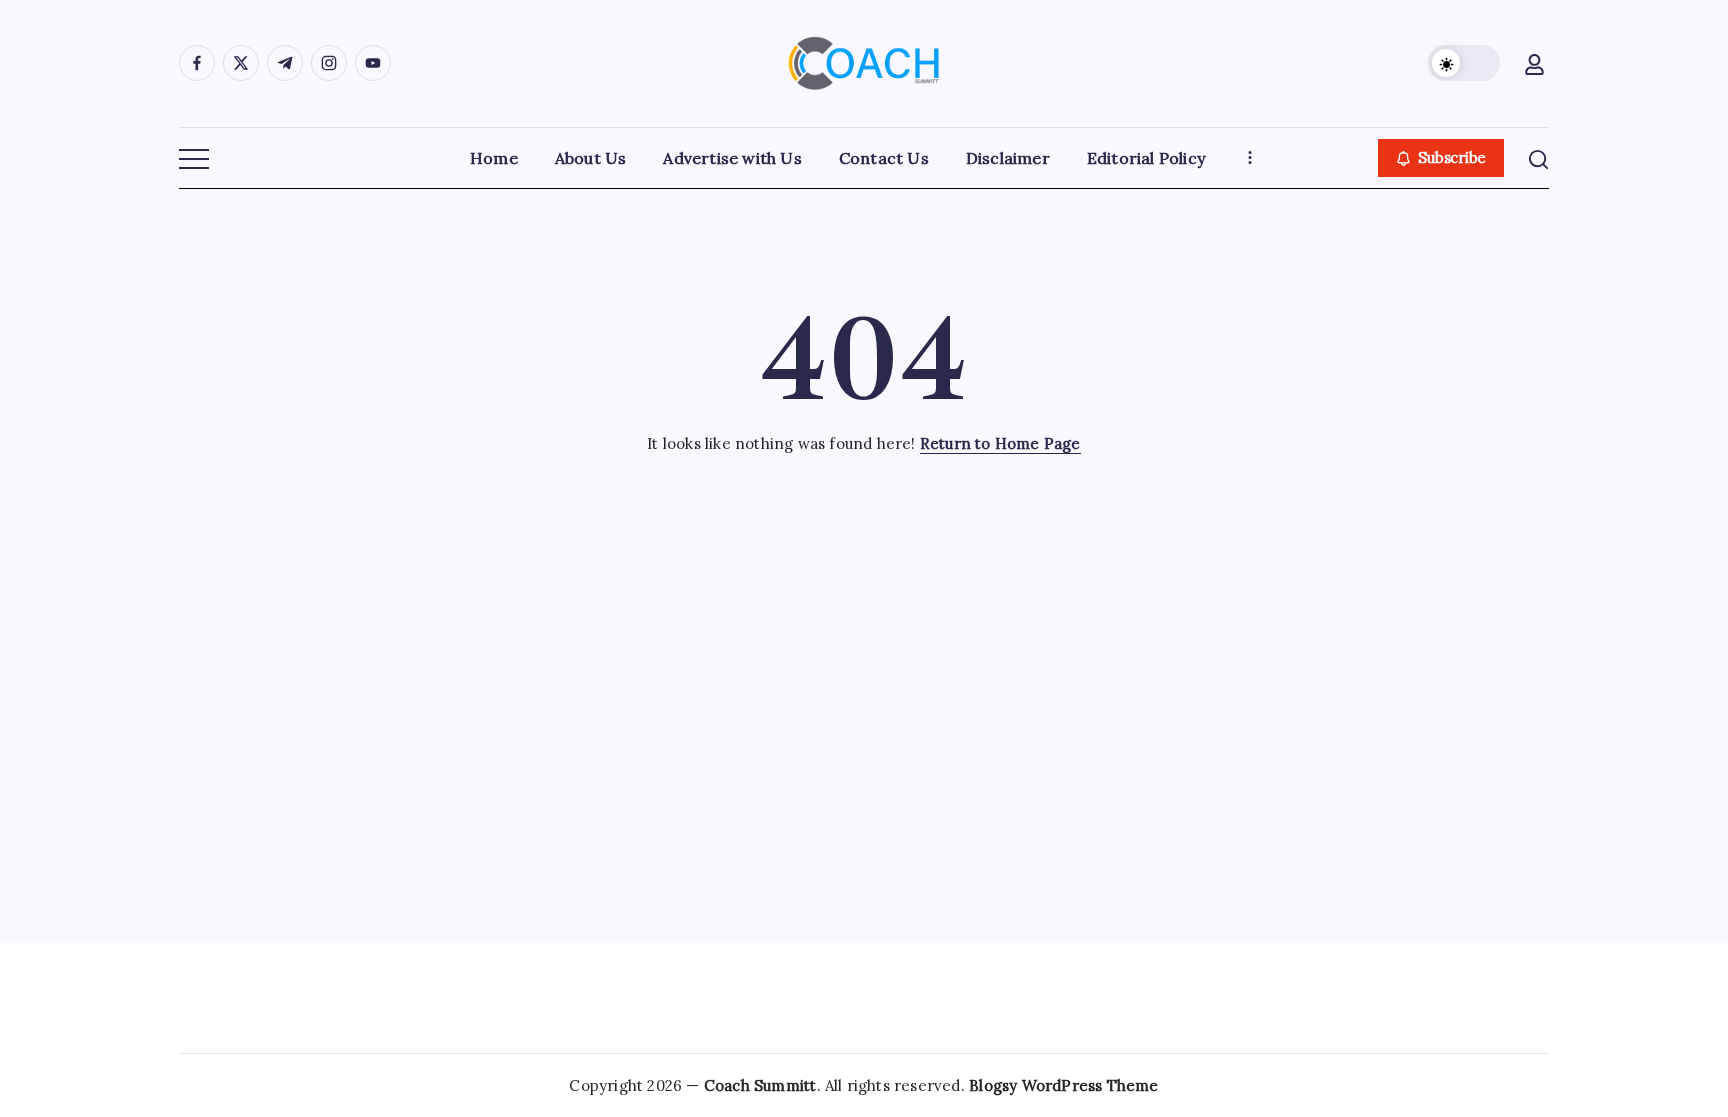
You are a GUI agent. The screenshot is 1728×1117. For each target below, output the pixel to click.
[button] (1464, 63)
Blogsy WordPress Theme (1063, 1085)
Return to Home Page (1000, 443)
